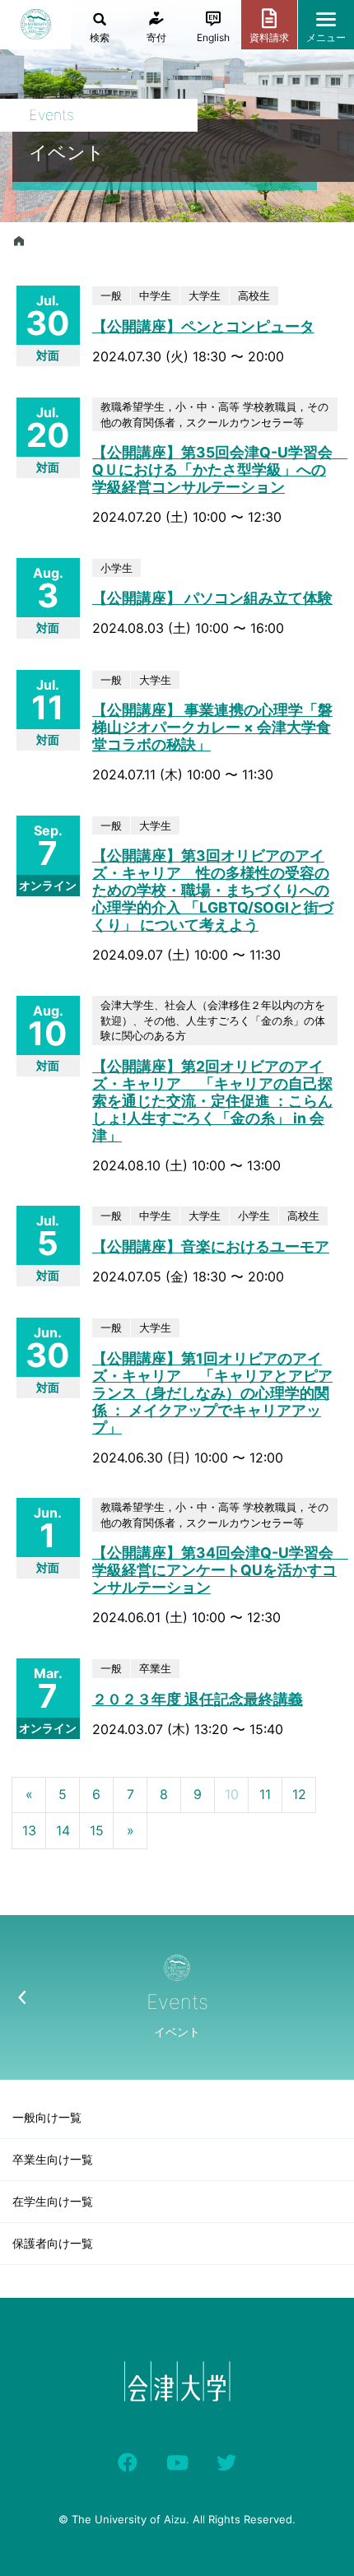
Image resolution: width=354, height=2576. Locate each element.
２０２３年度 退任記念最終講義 (198, 1699)
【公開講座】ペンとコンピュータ (203, 326)
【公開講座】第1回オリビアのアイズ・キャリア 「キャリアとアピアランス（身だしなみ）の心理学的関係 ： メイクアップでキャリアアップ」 (212, 1393)
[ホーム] (19, 241)
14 (63, 1830)
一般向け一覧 (47, 2117)
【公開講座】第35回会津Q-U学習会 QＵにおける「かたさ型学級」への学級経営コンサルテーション (220, 470)
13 (29, 1830)
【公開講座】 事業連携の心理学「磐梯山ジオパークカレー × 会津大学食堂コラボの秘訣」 (212, 727)
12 (299, 1794)
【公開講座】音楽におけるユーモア (211, 1246)
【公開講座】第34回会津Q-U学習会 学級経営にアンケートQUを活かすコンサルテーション (220, 1570)
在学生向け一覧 (53, 2201)
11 (265, 1794)
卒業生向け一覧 (53, 2159)
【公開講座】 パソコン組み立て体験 (212, 598)
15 (97, 1830)
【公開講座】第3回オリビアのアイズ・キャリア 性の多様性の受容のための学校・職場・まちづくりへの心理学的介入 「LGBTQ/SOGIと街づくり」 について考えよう (213, 890)
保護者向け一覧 (53, 2243)
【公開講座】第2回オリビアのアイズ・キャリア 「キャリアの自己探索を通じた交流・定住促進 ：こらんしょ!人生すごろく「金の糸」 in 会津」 (212, 1101)
